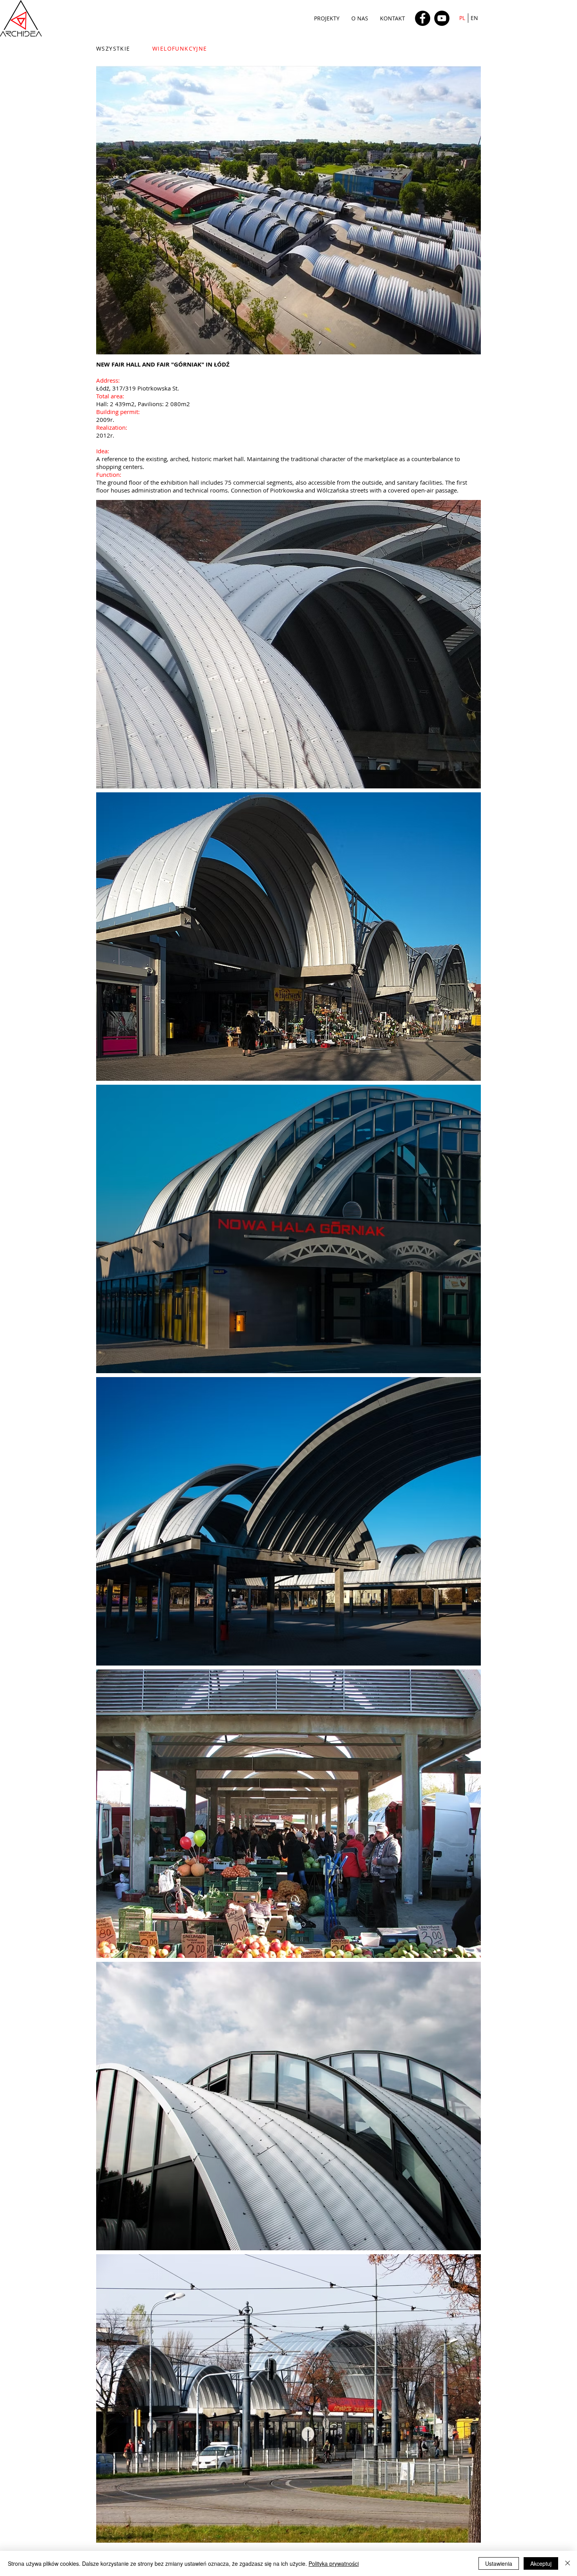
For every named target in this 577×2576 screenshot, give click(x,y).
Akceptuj (541, 2563)
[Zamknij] (568, 2563)
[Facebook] (423, 18)
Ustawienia (499, 2563)
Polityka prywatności (334, 2563)
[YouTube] (442, 18)
